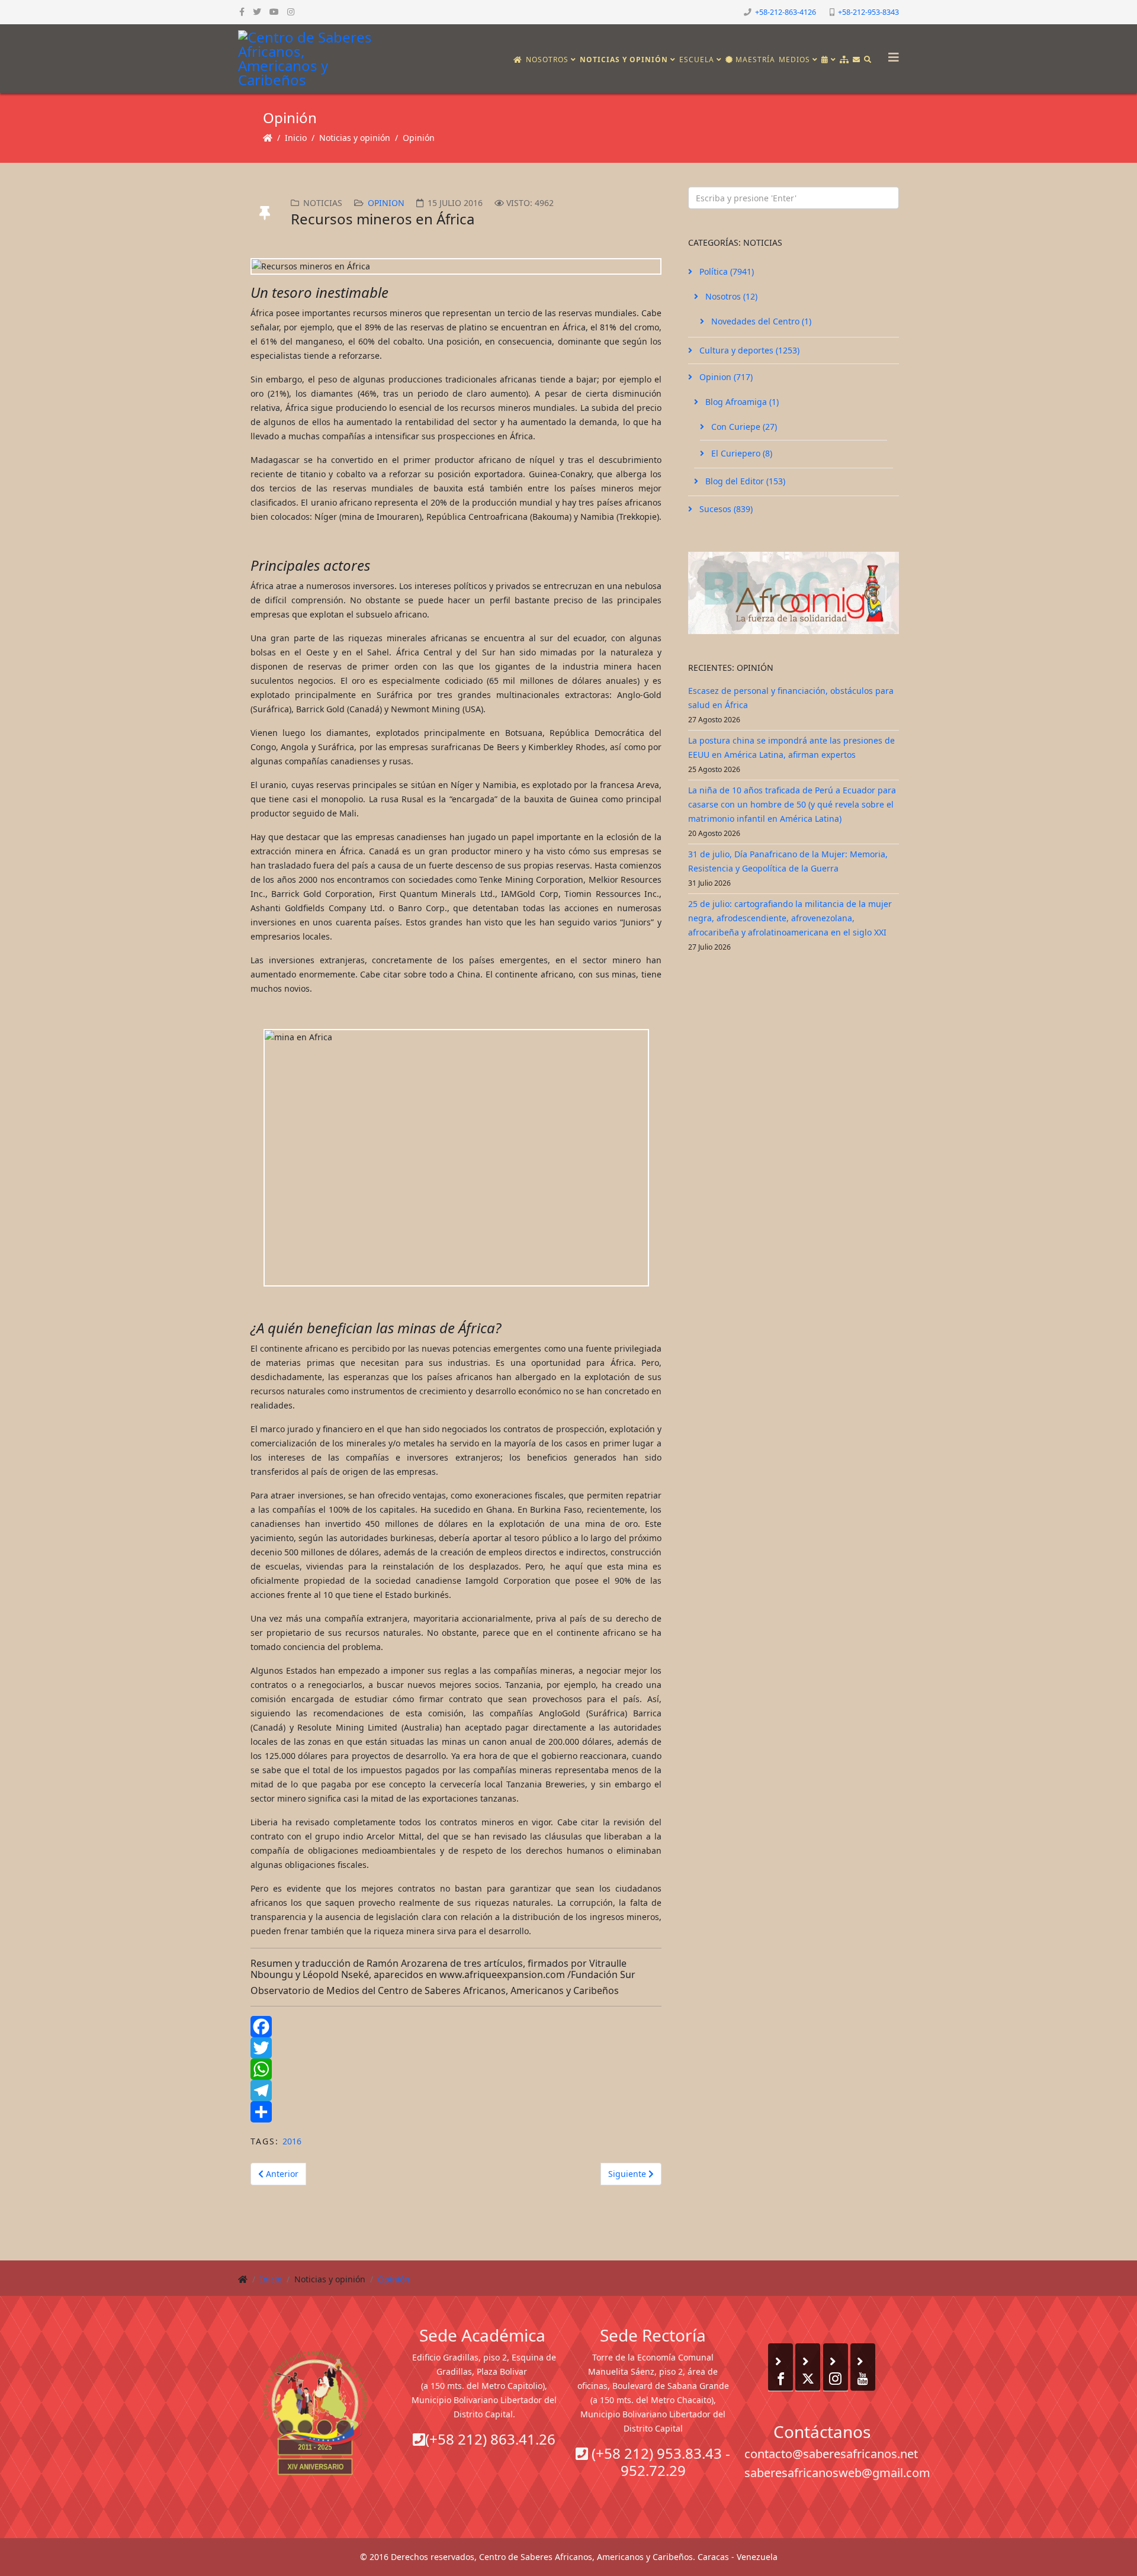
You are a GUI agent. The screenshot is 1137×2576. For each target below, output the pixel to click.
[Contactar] (857, 60)
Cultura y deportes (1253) (748, 350)
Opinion (386, 203)
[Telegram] (456, 2091)
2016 (292, 2141)
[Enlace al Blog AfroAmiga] (794, 593)
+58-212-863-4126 (786, 12)
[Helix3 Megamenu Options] (891, 54)
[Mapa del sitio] (844, 60)
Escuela (697, 60)
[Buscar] (868, 60)
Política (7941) (725, 271)
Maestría (754, 60)
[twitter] (257, 12)
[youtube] (274, 12)
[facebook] (242, 12)
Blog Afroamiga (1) (741, 402)
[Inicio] (518, 60)
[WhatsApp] (456, 2069)
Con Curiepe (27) (743, 427)
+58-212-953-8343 (868, 12)
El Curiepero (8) (741, 453)
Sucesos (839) (725, 509)
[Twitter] (456, 2048)
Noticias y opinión (624, 60)
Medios (794, 60)
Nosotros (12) (730, 296)
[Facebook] (456, 2027)
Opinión (419, 138)
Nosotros (547, 60)
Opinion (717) (725, 377)
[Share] (456, 2112)
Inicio (296, 138)
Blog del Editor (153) (744, 481)
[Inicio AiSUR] (315, 2413)
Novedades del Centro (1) (760, 321)
